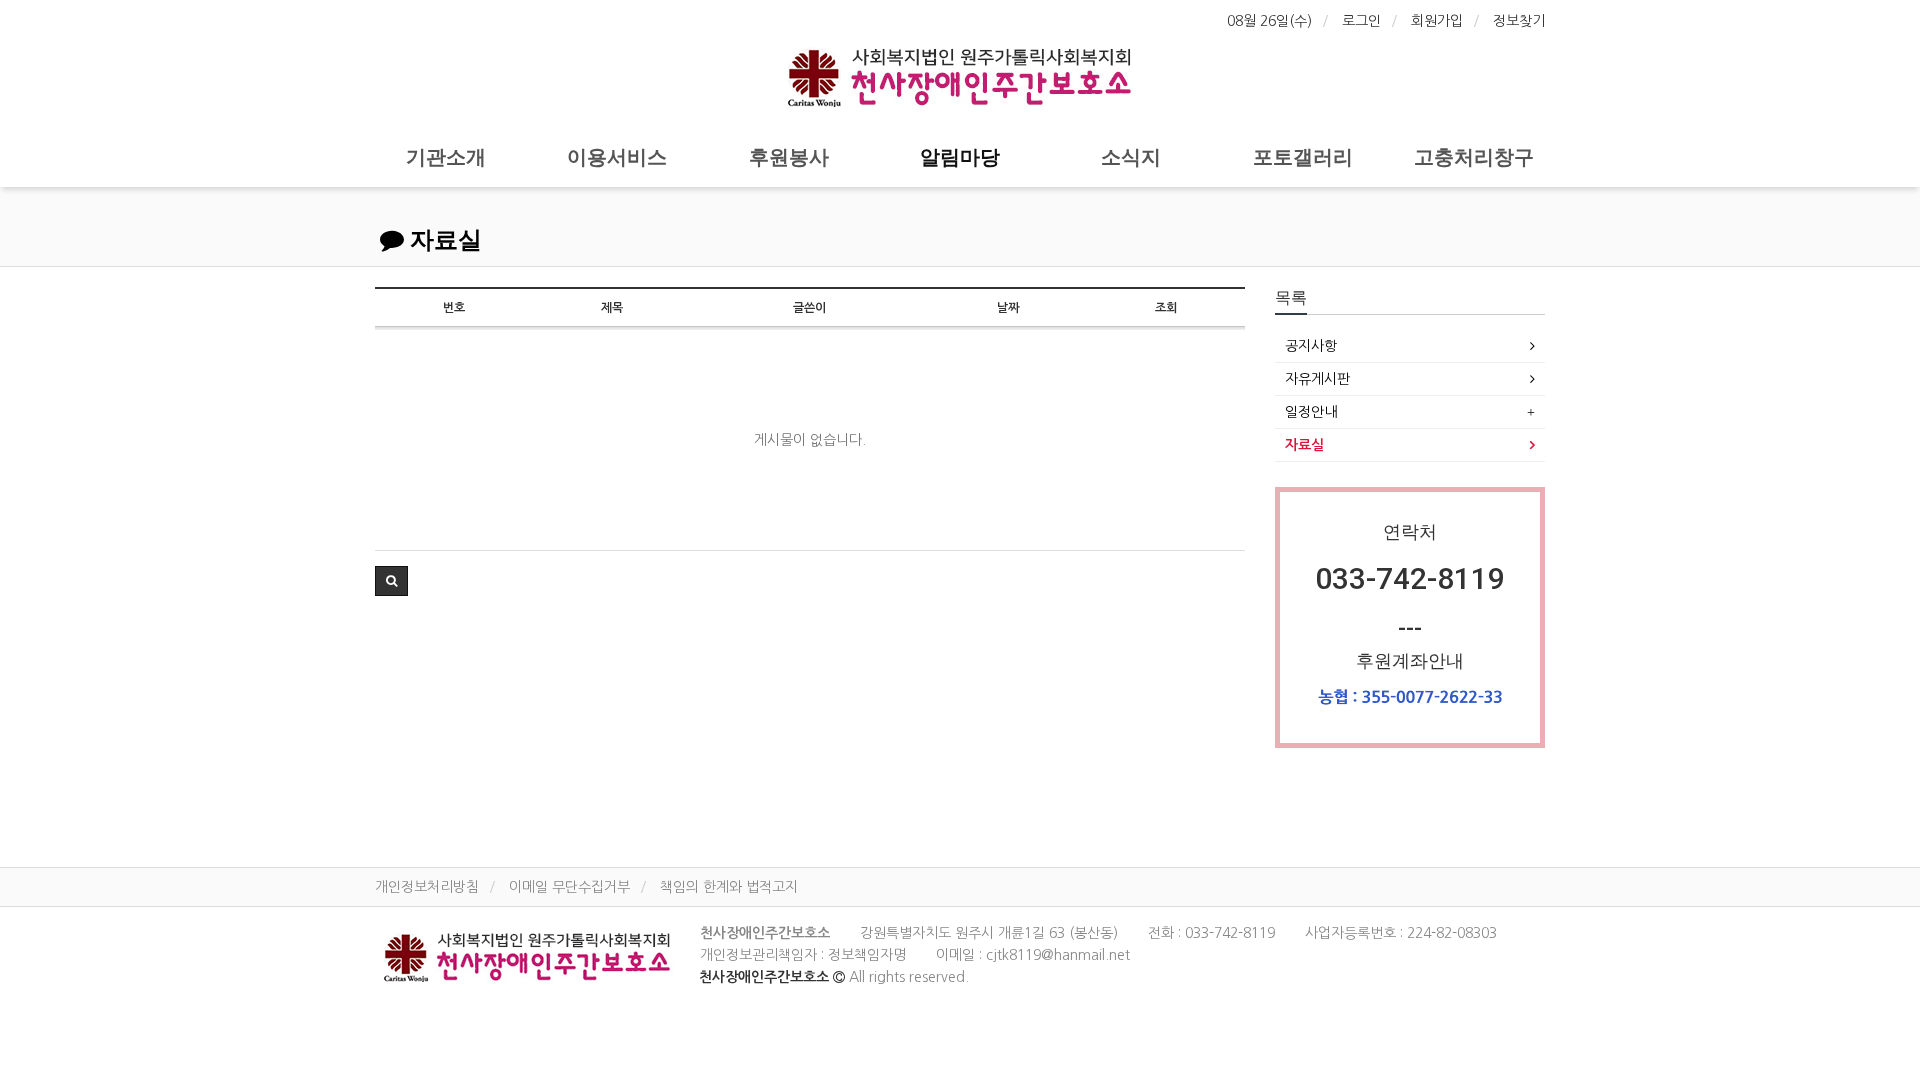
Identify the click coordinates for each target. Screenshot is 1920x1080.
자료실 (443, 240)
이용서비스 (617, 157)
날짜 (1008, 308)
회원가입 (1437, 21)
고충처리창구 (1474, 157)
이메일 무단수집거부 (569, 887)
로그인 (1361, 21)
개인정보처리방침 (427, 887)
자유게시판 (1317, 379)
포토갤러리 (1303, 157)
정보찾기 (1519, 21)
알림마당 (960, 157)
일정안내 (1311, 412)
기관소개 (446, 157)
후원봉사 (789, 157)
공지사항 (1311, 346)
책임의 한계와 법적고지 (729, 887)
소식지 (1131, 157)
